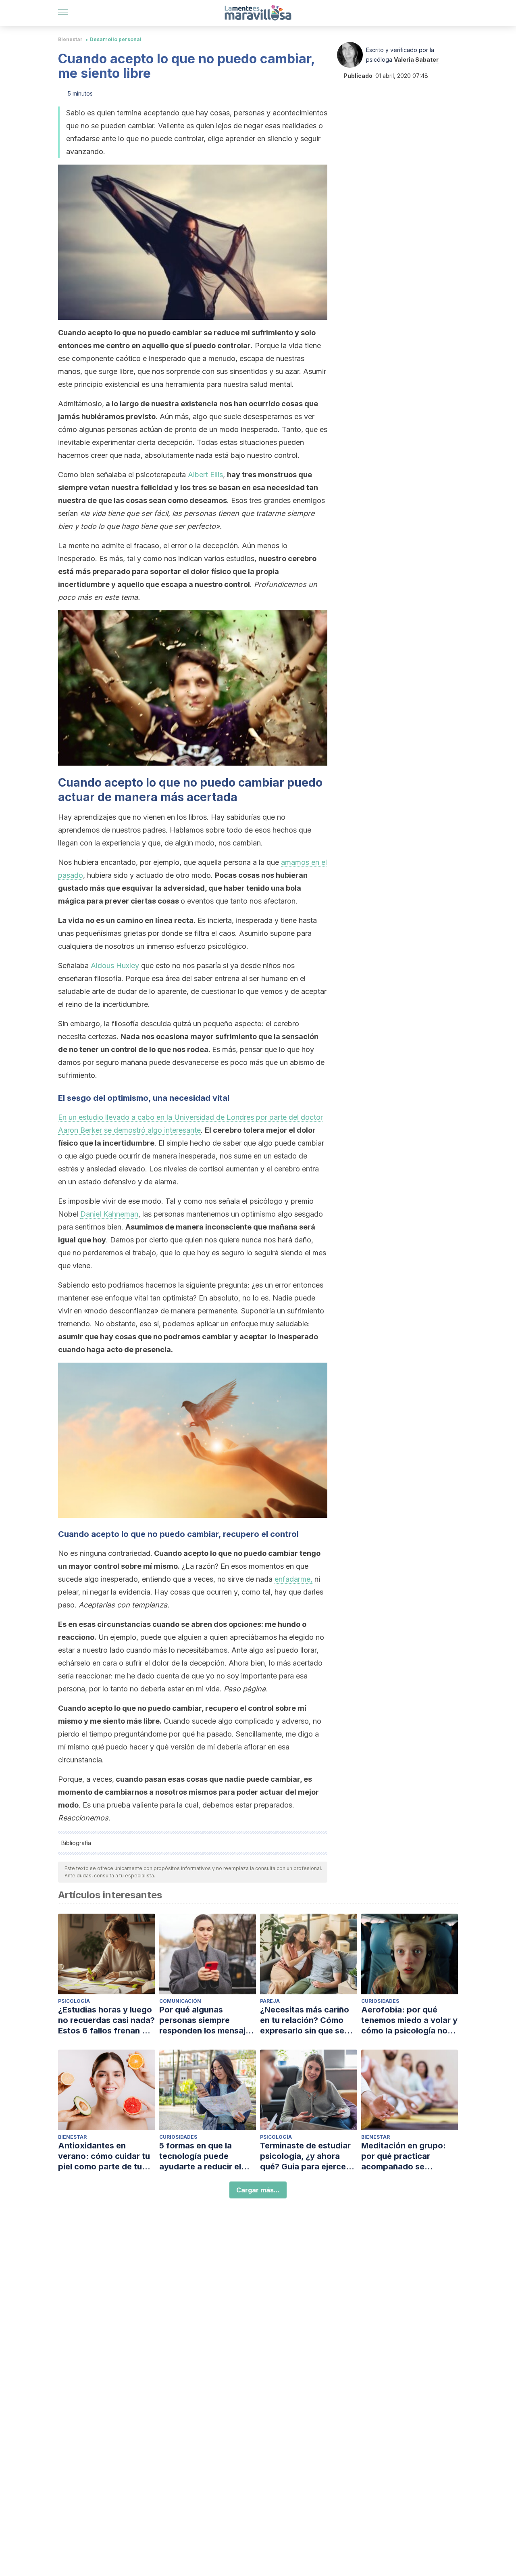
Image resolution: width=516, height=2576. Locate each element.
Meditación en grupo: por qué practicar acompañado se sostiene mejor (404, 2156)
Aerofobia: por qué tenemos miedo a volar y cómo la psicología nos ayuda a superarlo (409, 2020)
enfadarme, (293, 1579)
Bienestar (70, 39)
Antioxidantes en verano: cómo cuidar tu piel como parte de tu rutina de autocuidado (104, 2156)
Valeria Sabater (416, 59)
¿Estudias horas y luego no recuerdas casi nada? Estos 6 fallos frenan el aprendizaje (106, 2020)
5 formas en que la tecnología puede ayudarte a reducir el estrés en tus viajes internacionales (200, 2156)
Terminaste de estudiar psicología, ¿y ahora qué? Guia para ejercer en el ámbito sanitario (305, 2156)
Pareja (270, 2001)
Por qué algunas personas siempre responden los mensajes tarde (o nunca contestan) (207, 2020)
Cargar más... (258, 2190)
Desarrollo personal (116, 39)
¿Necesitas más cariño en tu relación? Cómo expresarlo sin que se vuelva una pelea (305, 2020)
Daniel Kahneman (109, 1214)
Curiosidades (380, 2001)
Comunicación (180, 2001)
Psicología (74, 2001)
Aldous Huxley (115, 965)
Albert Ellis (205, 475)
